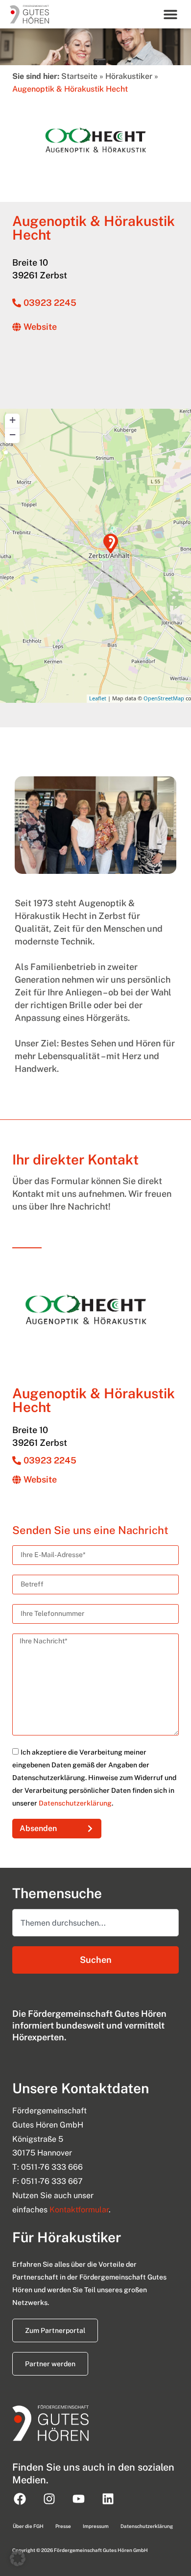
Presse (63, 2526)
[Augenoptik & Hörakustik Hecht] (111, 544)
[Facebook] (20, 2499)
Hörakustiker (129, 76)
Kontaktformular (79, 2210)
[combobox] (95, 1923)
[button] (171, 14)
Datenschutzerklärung (75, 1803)
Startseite (79, 76)
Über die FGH (28, 2526)
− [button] (12, 434)
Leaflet (98, 698)
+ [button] (12, 420)
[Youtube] (78, 2499)
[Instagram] (49, 2499)
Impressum (96, 2526)
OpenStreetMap (164, 698)
